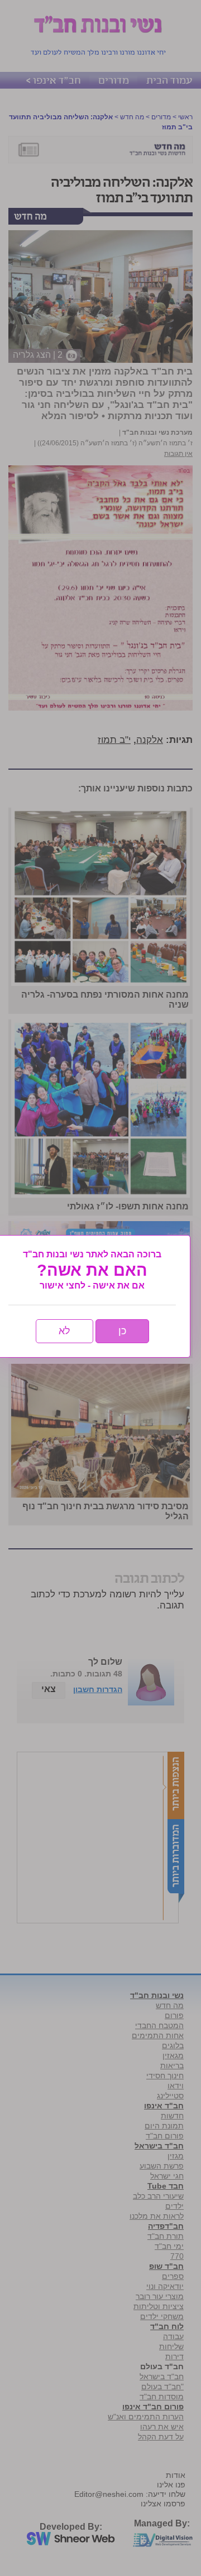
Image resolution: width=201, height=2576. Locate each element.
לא (64, 1331)
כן (122, 1331)
